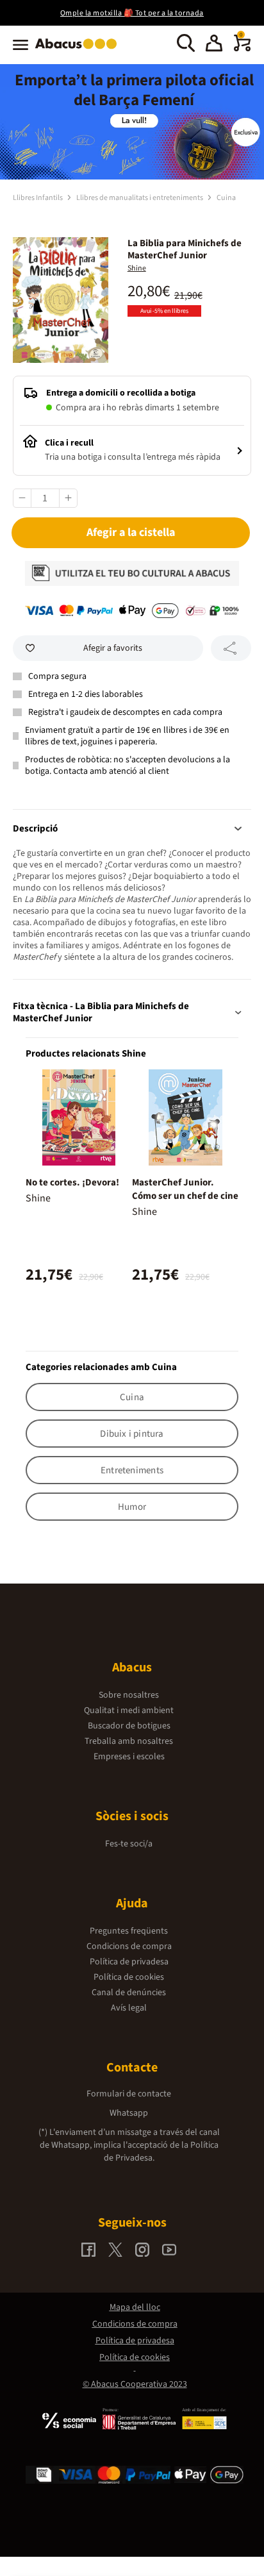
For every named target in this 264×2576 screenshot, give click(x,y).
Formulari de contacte (129, 2094)
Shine (137, 268)
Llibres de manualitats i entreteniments (140, 198)
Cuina (226, 198)
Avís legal (129, 2008)
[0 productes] (242, 49)
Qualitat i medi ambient (129, 1710)
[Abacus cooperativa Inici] (79, 50)
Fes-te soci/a (129, 1844)
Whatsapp (129, 2113)
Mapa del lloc (135, 2307)
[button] (214, 45)
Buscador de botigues (129, 1726)
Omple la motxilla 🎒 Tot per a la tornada (132, 13)
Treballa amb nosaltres (129, 1741)
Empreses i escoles (129, 1757)
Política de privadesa (129, 1962)
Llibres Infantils (38, 198)
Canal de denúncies (129, 1993)
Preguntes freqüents (129, 1931)
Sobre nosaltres (129, 1695)
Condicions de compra (129, 1946)
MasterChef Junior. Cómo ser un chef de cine (185, 1189)
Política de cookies (129, 1977)
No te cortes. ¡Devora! (72, 1183)
